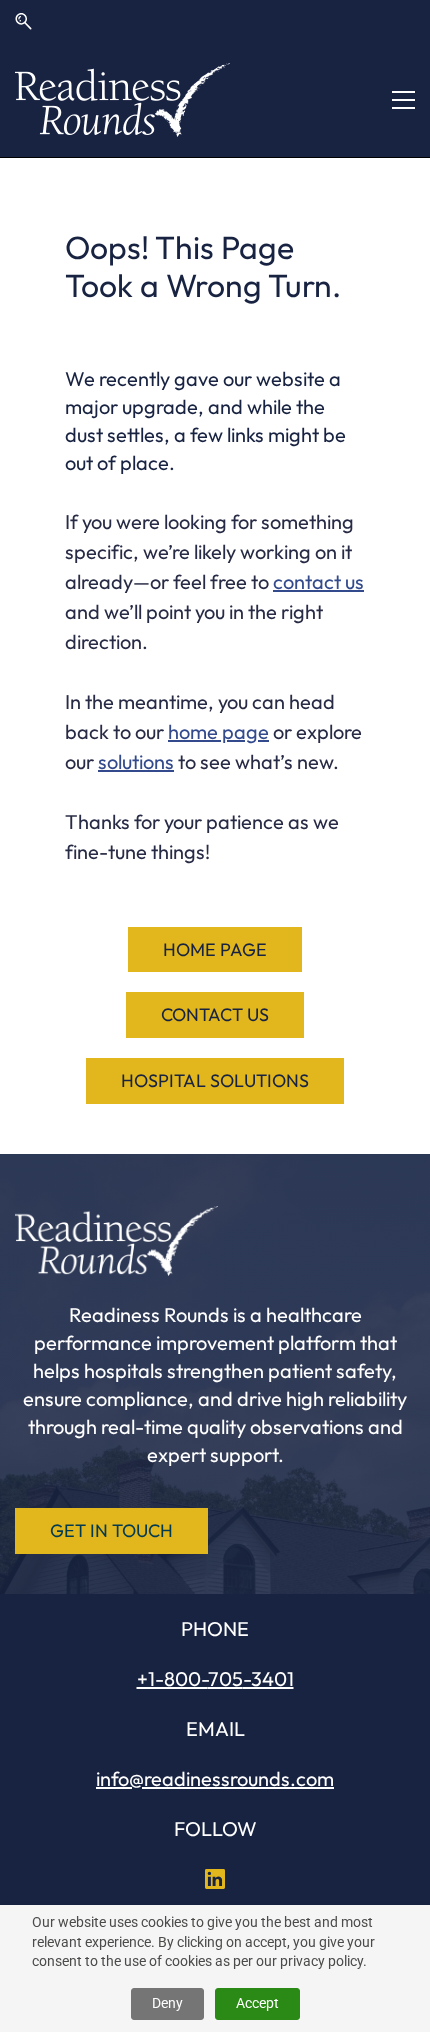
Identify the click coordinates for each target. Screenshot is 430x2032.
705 (225, 1678)
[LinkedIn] (215, 1879)
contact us (318, 581)
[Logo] (122, 100)
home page (218, 731)
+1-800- (172, 1678)
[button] (23, 21)
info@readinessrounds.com (215, 1778)
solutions (136, 761)
